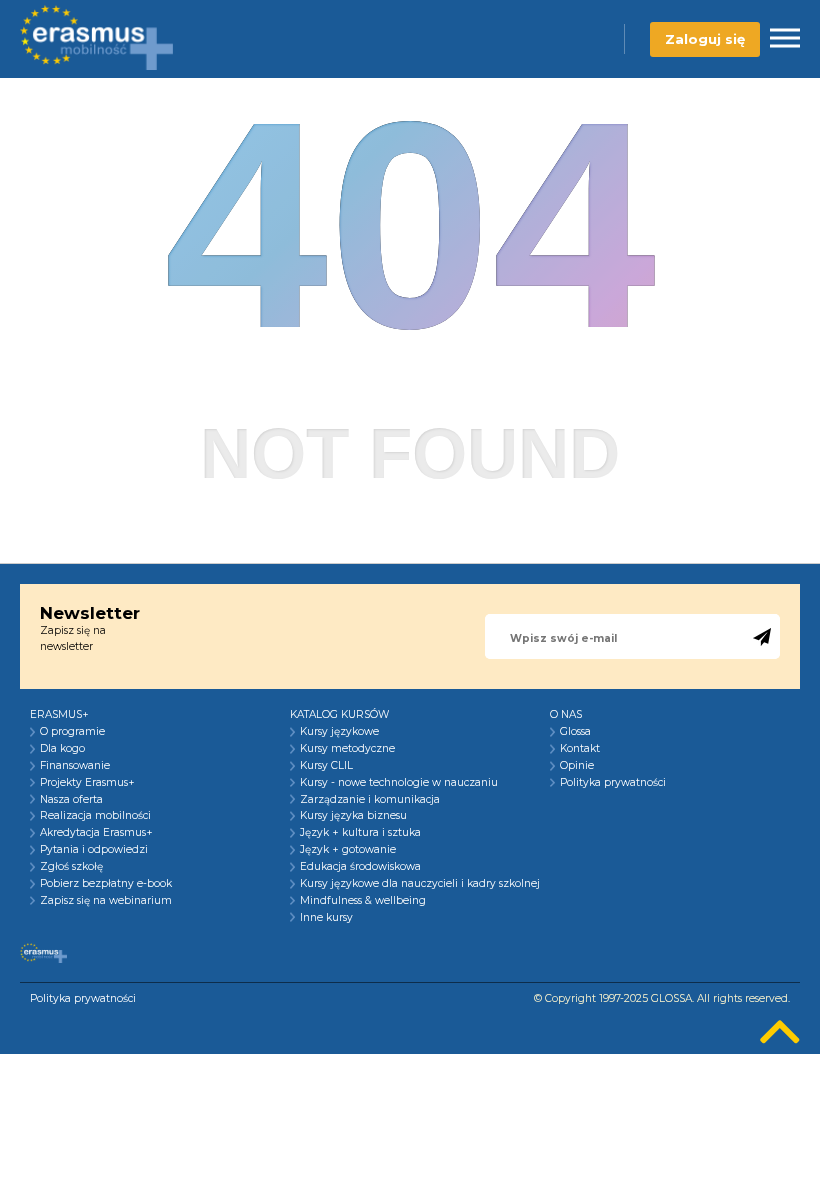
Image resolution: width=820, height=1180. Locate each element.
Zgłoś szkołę (71, 867)
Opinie (577, 766)
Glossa (575, 732)
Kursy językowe (339, 732)
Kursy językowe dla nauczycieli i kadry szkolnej (420, 884)
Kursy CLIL (326, 766)
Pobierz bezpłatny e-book (106, 884)
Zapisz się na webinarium (106, 901)
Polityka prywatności (613, 783)
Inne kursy (326, 918)
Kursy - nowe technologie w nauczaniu (399, 783)
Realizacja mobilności (95, 816)
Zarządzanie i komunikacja (370, 800)
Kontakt (580, 749)
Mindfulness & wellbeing (363, 901)
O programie (72, 732)
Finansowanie (75, 766)
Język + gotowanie (348, 850)
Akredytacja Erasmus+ (96, 833)
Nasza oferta (71, 800)
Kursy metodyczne (347, 749)
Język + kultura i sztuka (360, 833)
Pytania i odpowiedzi (94, 850)
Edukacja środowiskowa (360, 867)
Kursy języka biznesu (353, 816)
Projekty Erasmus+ (87, 783)
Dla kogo (62, 749)
